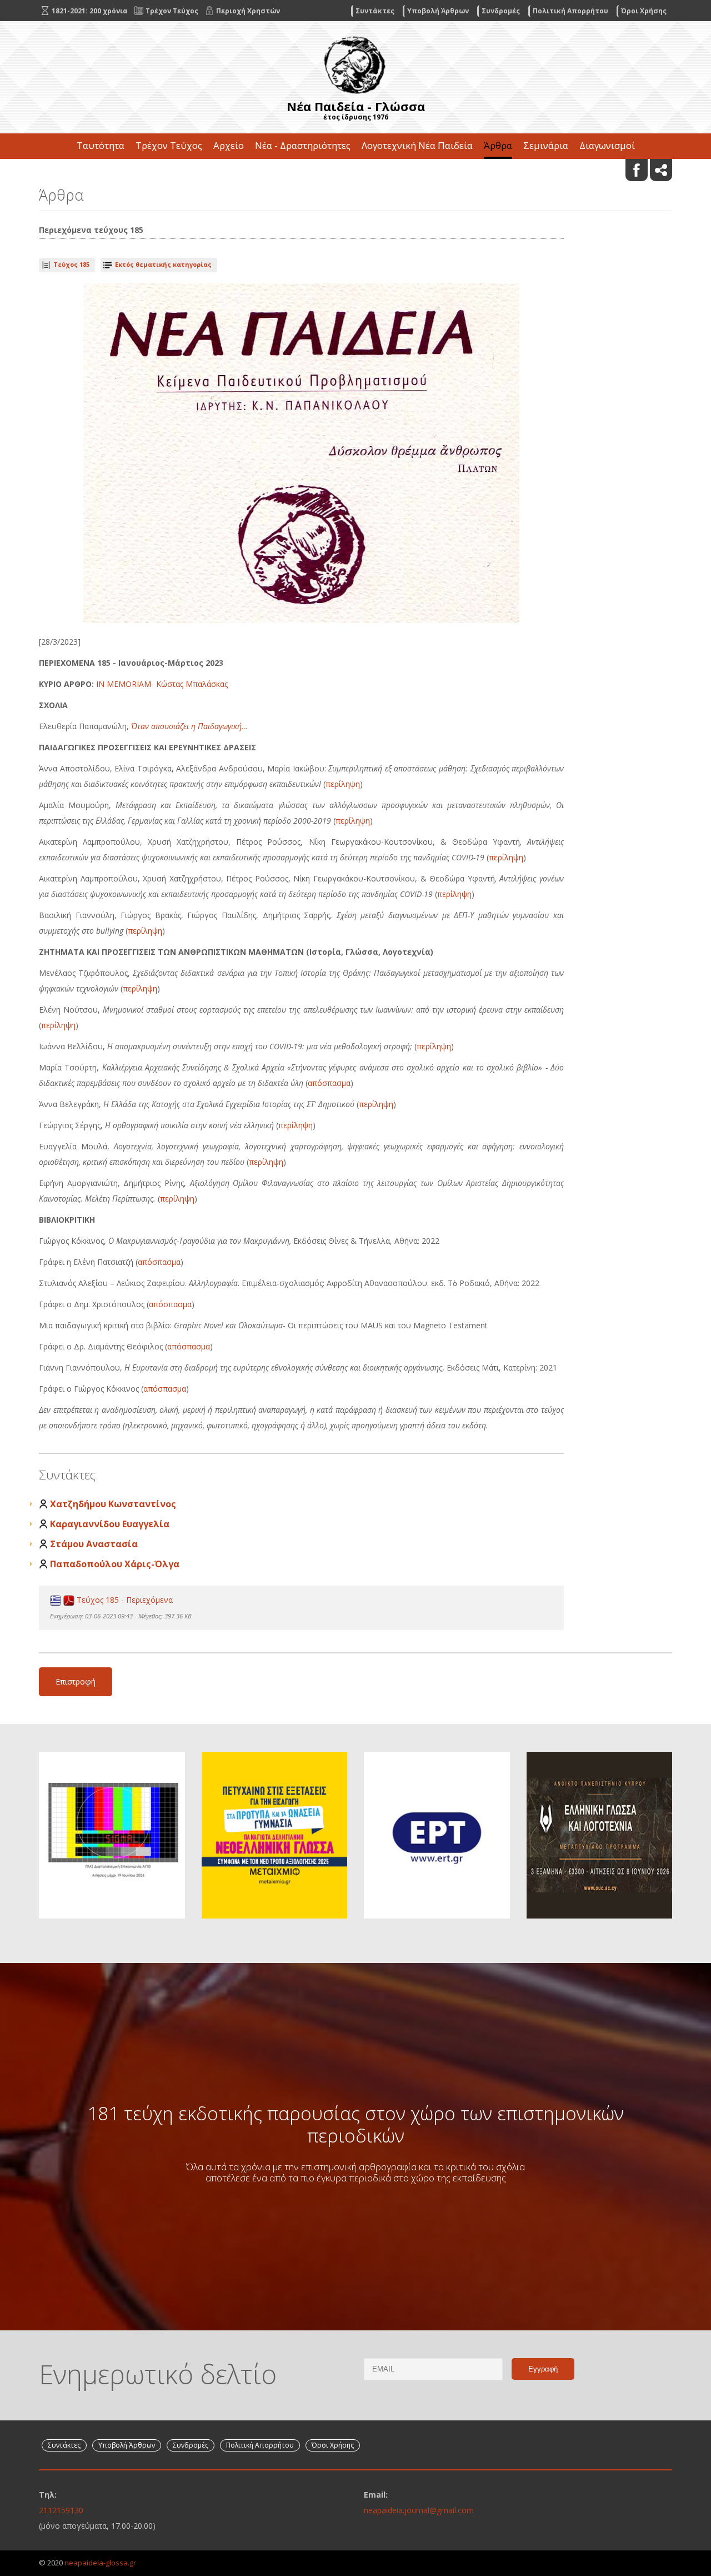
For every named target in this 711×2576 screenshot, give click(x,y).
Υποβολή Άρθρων (438, 11)
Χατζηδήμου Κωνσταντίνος (113, 1504)
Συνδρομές (501, 11)
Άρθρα (498, 145)
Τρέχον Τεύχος (169, 145)
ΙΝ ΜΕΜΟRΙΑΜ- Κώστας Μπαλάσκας (162, 684)
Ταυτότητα (101, 145)
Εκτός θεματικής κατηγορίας (163, 264)
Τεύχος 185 (71, 264)
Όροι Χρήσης (644, 11)
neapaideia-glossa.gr (100, 2563)
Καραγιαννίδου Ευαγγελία (110, 1524)
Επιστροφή (76, 1681)
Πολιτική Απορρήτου (570, 11)
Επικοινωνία (355, 171)
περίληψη (343, 784)
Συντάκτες (375, 11)
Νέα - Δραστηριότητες (303, 145)
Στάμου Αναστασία (94, 1544)
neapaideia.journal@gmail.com (419, 2510)
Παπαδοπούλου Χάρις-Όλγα (115, 1564)
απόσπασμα (329, 1083)
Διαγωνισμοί (607, 145)
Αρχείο (229, 145)
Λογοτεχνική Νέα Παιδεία (417, 145)
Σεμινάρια (546, 145)
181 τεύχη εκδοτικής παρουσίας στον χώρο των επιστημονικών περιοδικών (355, 2124)
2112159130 (61, 2510)
